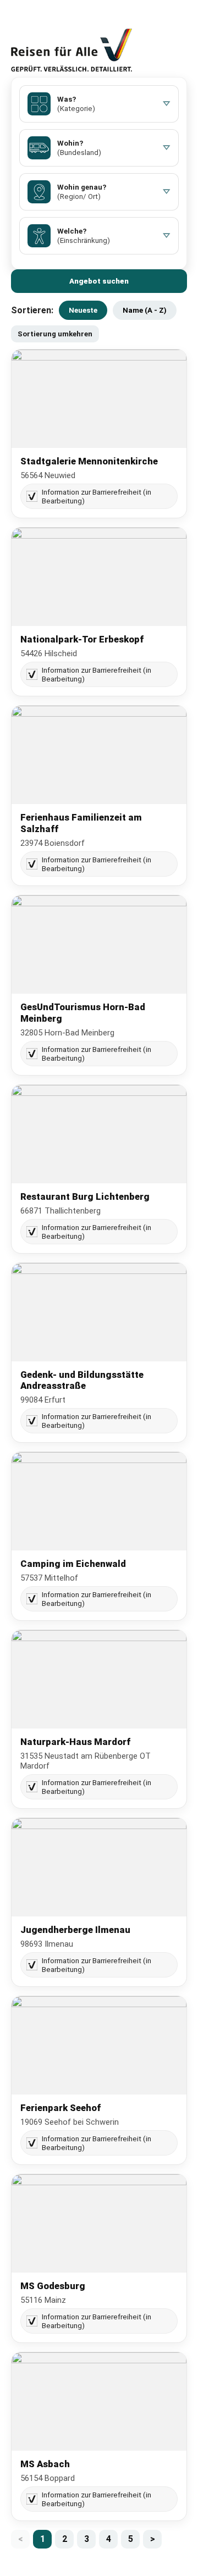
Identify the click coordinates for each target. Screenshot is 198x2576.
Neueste (83, 310)
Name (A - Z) (145, 310)
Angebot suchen (99, 281)
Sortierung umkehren (55, 334)
